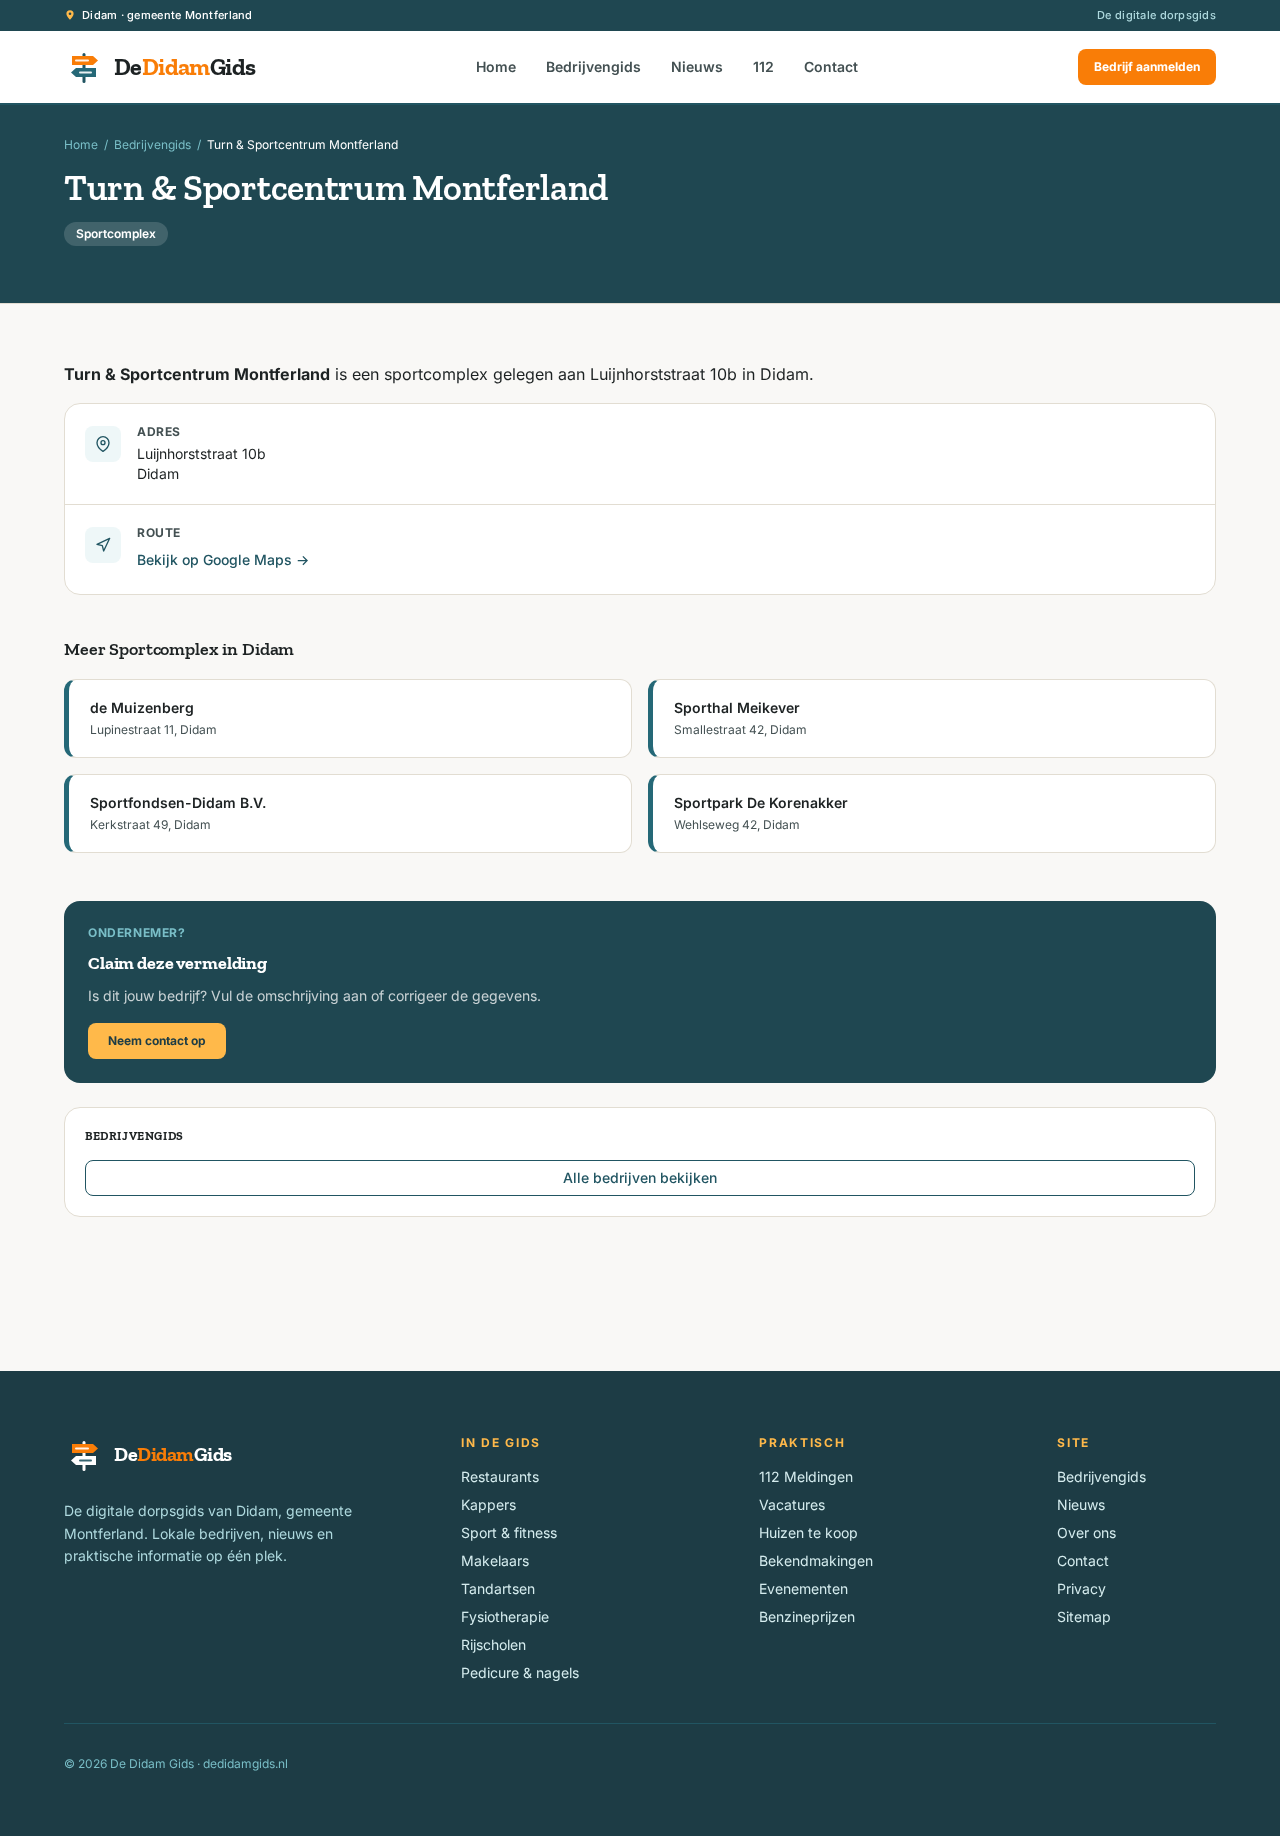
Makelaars (495, 1560)
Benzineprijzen (807, 1616)
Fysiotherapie (505, 1616)
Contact (831, 66)
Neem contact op (157, 1040)
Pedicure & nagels (520, 1672)
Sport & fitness (509, 1532)
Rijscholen (493, 1644)
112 (763, 66)
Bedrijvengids (593, 66)
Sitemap (1084, 1616)
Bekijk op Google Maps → (223, 559)
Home (496, 66)
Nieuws (697, 66)
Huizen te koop (808, 1532)
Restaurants (500, 1476)
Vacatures (792, 1504)
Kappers (488, 1504)
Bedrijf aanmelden (1147, 66)
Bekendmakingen (816, 1560)
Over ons (1086, 1532)
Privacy (1081, 1588)
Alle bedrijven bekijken (640, 1177)
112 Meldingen (806, 1476)
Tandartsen (498, 1588)
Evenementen (803, 1588)
